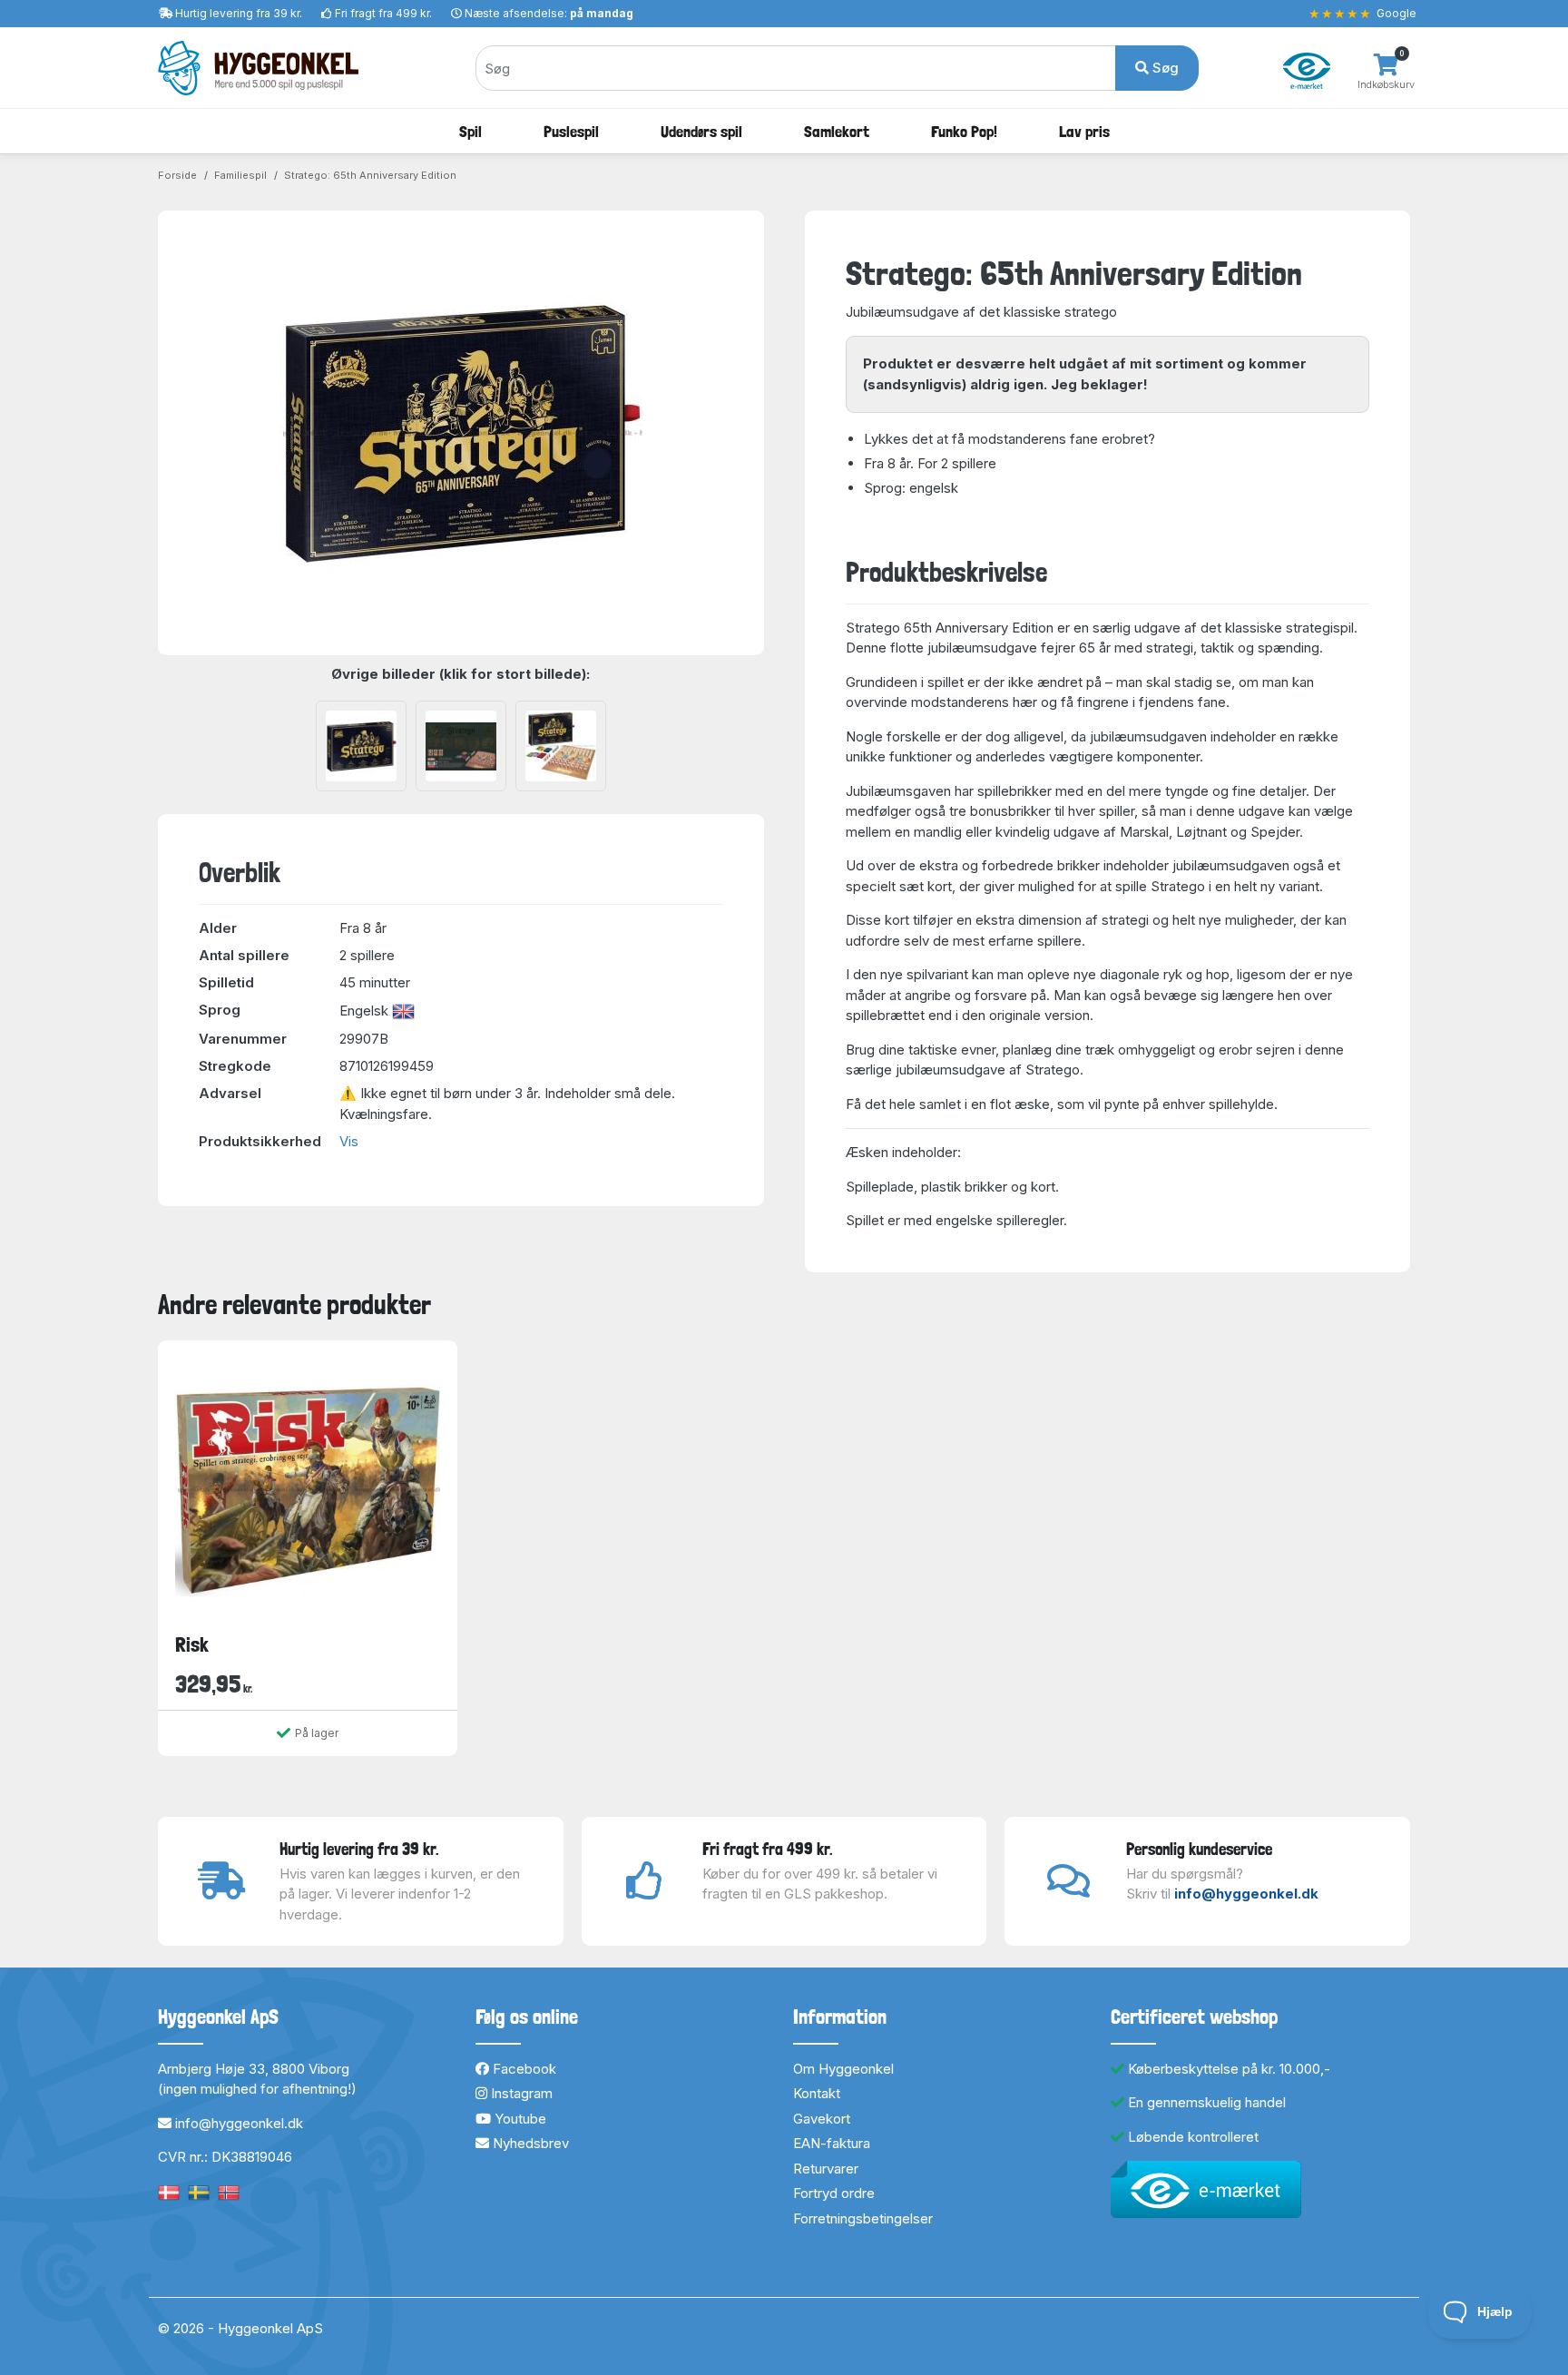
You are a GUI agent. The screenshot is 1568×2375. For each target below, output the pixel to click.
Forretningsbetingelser (863, 2218)
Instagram (520, 2093)
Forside (177, 175)
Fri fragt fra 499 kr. (383, 13)
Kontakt (817, 2093)
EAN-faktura (832, 2143)
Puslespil (571, 131)
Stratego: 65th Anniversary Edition (370, 175)
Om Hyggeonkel (843, 2069)
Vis (349, 1141)
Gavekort (822, 2119)
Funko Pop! (964, 131)
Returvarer (826, 2169)
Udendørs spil (701, 131)
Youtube (519, 2119)
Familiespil (240, 175)
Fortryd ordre (834, 2193)
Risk (192, 1644)
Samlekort (837, 131)
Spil (470, 131)
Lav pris (1084, 131)
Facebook (523, 2069)
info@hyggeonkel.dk (1246, 1894)
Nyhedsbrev (529, 2143)
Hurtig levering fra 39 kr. (239, 13)
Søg (1164, 68)
